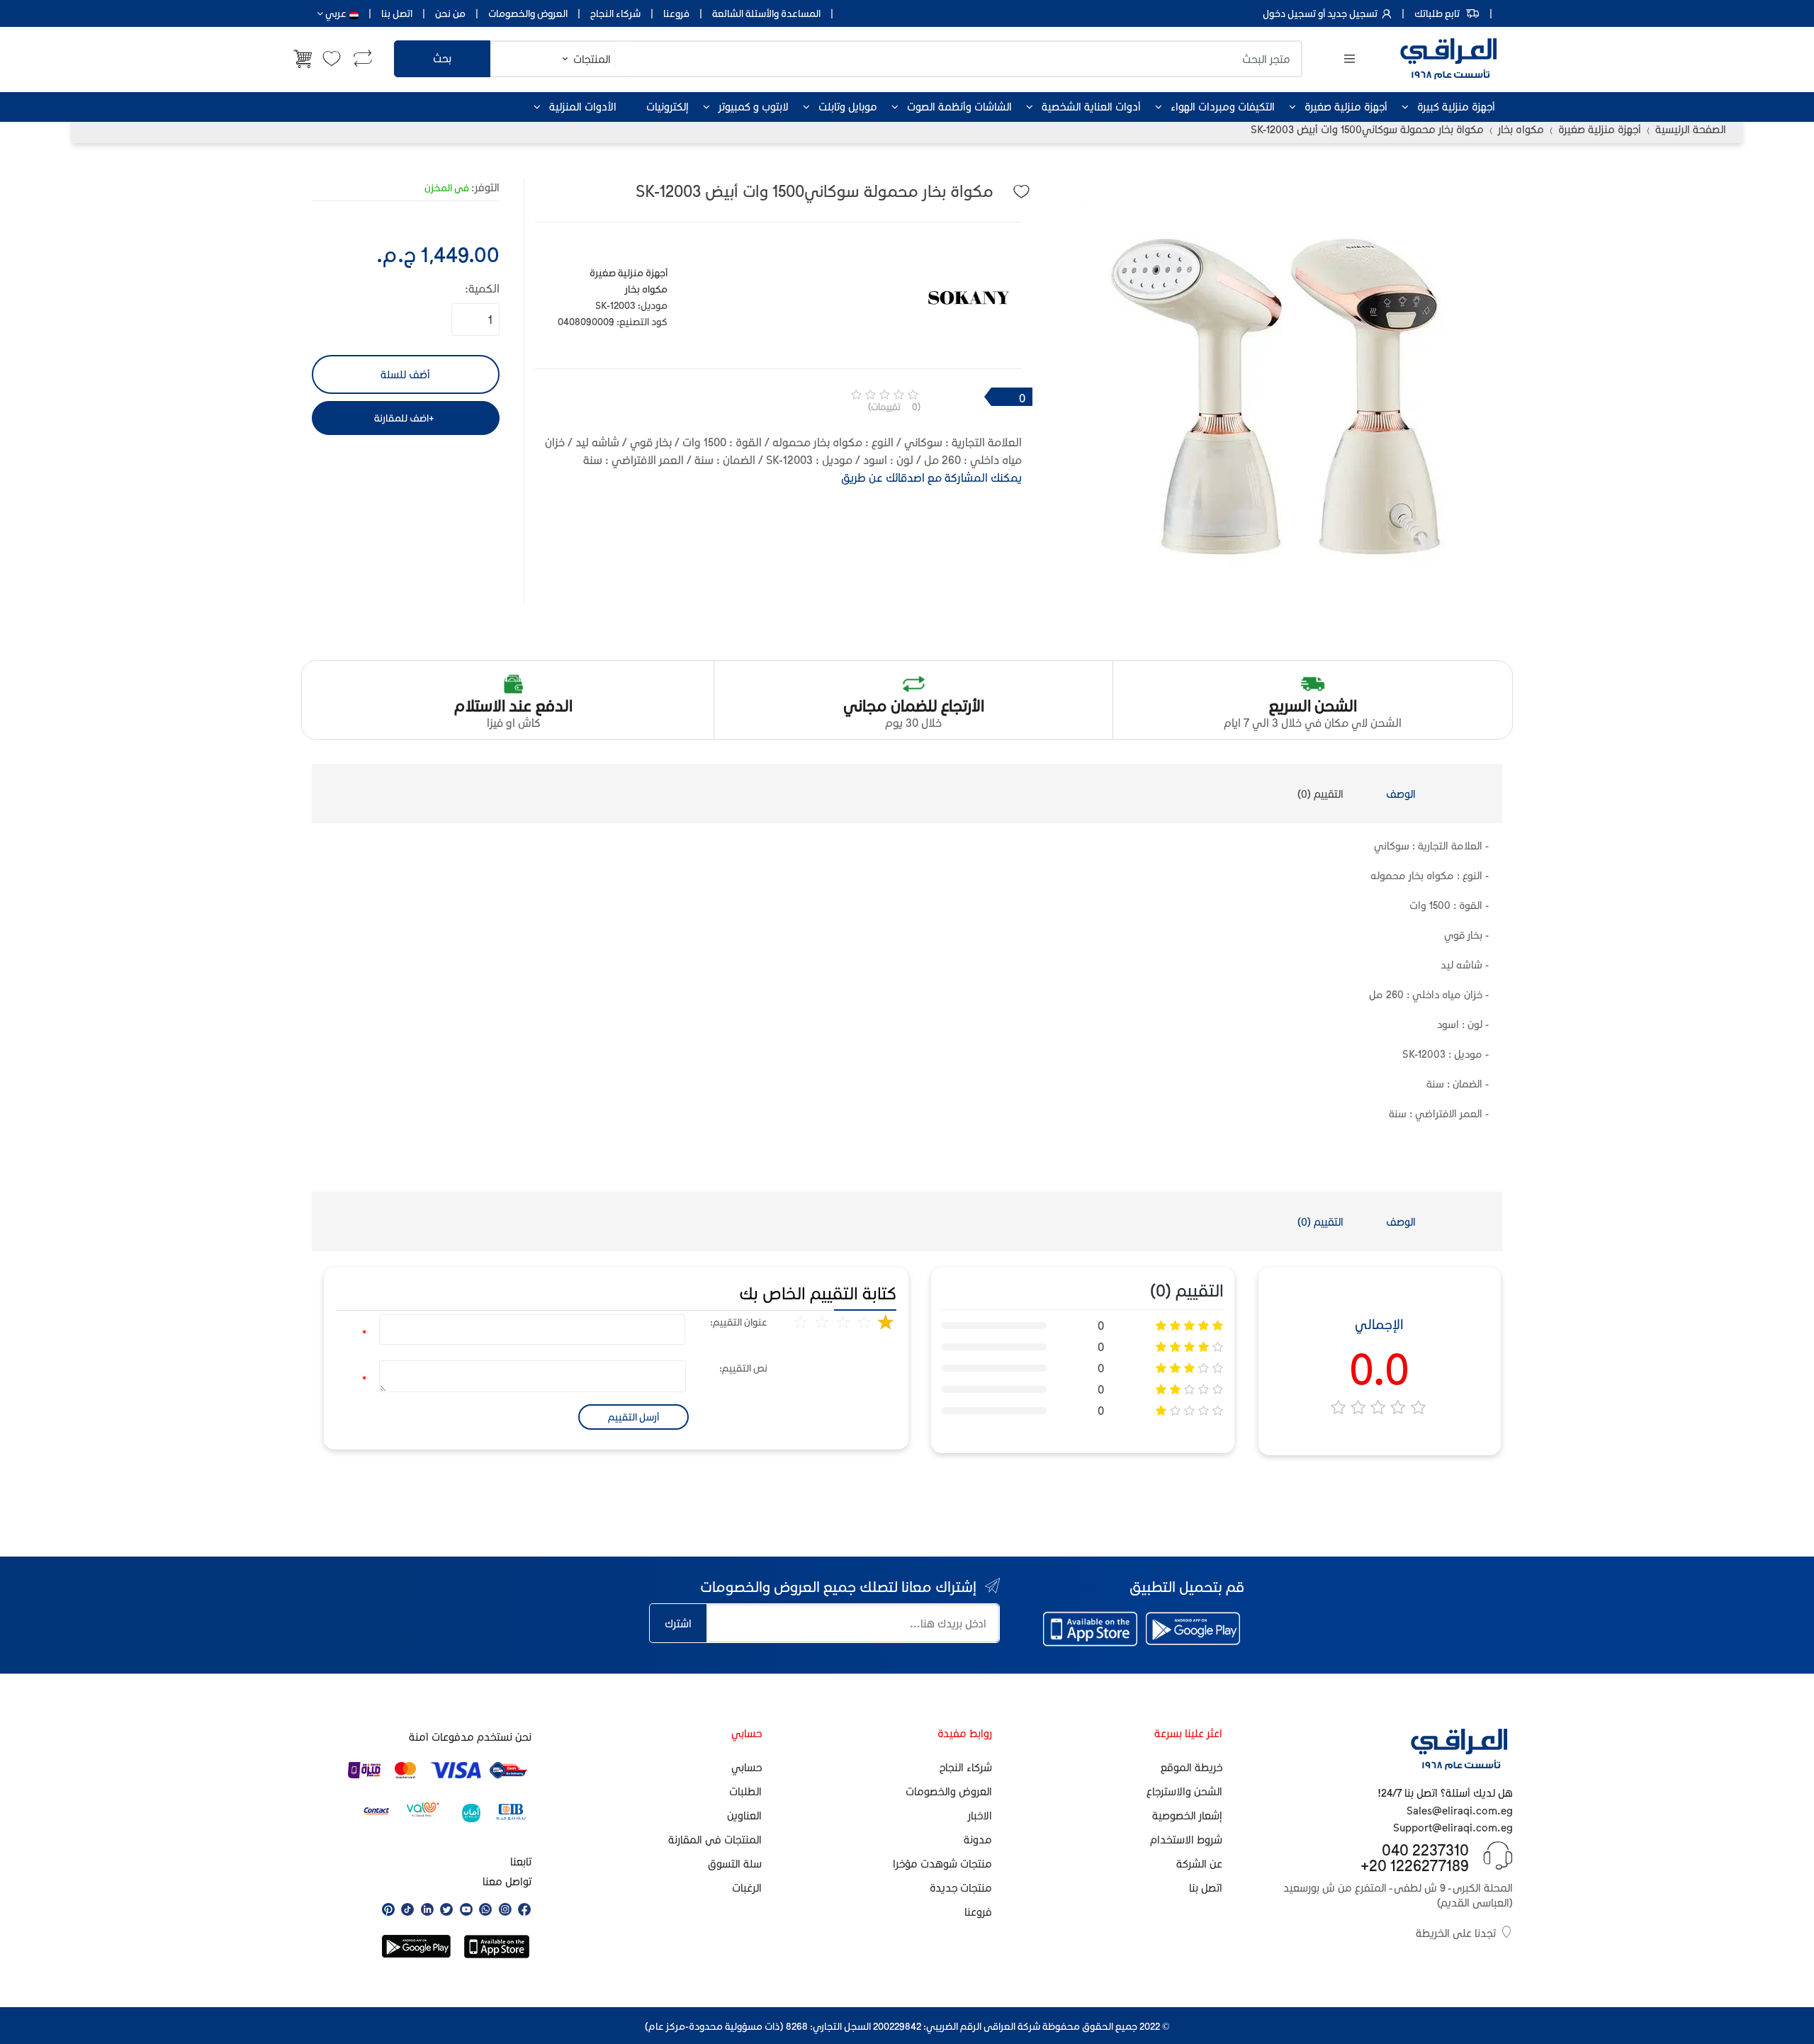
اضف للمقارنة (401, 418)
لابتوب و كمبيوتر (754, 106)
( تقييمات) (894, 406)
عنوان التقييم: (739, 1322)
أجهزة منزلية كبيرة (1456, 106)
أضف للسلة (405, 374)
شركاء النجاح (615, 13)
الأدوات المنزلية (583, 106)
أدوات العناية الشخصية (1091, 106)
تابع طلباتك (1437, 13)
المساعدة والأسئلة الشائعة (766, 13)
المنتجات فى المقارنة (715, 1839)
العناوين (744, 1815)
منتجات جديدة (961, 1887)
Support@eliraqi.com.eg (1453, 1827)
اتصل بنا (397, 13)
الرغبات (747, 1887)
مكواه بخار (1521, 129)
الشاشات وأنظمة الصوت (959, 106)
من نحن (450, 13)
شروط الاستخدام (1186, 1839)
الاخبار (980, 1815)
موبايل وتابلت (848, 106)
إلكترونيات (667, 106)
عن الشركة (1199, 1863)
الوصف (1401, 794)
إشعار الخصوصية (1187, 1815)
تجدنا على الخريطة (1456, 1933)
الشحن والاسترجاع (1184, 1791)
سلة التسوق (735, 1863)
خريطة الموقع (1192, 1767)
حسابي (747, 1767)
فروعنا (676, 13)
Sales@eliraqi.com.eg (1460, 1810)
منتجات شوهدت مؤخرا (942, 1863)
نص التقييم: (743, 1368)
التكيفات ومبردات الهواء (1223, 106)
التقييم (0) (1320, 794)
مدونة (978, 1839)
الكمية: (482, 288)
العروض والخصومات (528, 13)
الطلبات (745, 1791)
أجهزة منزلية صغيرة (1346, 106)
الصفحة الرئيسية (1691, 129)
